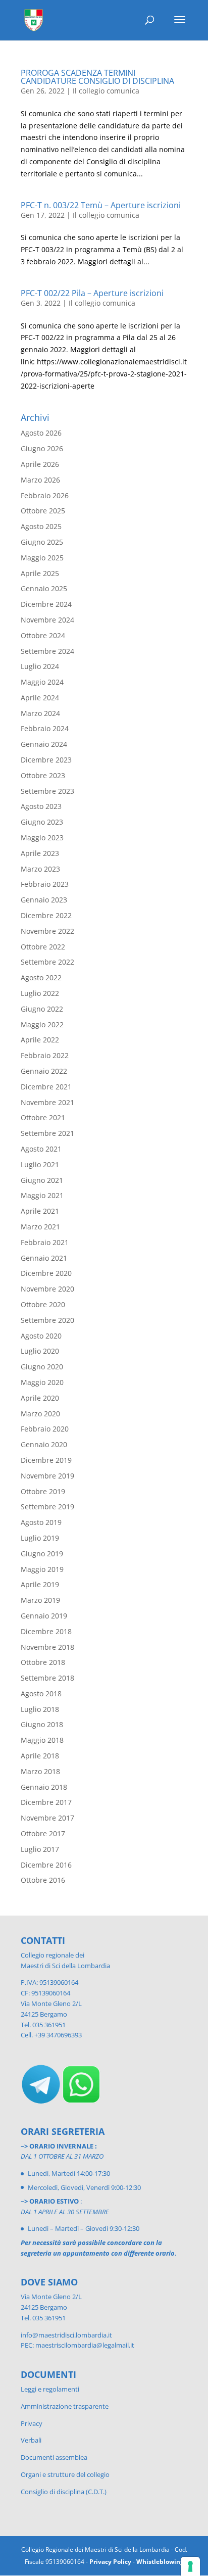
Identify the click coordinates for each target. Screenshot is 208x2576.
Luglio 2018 (40, 1709)
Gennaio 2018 (44, 1787)
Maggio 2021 (42, 1195)
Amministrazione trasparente (65, 2406)
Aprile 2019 (40, 1584)
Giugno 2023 (42, 822)
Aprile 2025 (40, 573)
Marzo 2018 (40, 1771)
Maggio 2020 (42, 1382)
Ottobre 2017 (43, 1833)
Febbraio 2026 (45, 495)
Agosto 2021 (41, 1149)
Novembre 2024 (47, 620)
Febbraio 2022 (45, 1055)
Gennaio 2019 (44, 1616)
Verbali (31, 2440)
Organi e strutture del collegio (65, 2474)
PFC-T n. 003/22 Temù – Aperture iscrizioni (101, 205)
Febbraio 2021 (45, 1242)
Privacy (32, 2423)
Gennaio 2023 (44, 900)
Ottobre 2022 (43, 947)
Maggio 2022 (42, 1024)
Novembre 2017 (47, 1818)
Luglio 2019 (40, 1538)
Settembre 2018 (47, 1678)
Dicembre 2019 (46, 1460)
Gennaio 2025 (44, 588)
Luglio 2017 (40, 1849)
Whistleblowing (160, 2562)
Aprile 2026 (40, 464)
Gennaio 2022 (44, 1071)
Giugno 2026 (42, 448)
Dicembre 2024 (46, 604)
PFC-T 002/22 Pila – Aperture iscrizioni (92, 293)
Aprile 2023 (40, 853)
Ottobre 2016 (43, 1880)
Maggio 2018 (42, 1740)
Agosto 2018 (41, 1694)
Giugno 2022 (42, 1009)
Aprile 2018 (40, 1756)
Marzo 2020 (40, 1414)
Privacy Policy (110, 2562)
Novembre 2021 (47, 1102)
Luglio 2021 (40, 1164)
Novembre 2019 (47, 1476)
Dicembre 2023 (46, 760)
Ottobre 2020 (43, 1304)
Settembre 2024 (47, 651)
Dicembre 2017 (46, 1802)
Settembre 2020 (47, 1320)
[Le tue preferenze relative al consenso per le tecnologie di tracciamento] (190, 2566)
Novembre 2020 (47, 1289)
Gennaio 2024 (44, 744)
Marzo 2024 (40, 713)
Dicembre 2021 (46, 1087)
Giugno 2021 (42, 1180)
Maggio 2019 (42, 1569)
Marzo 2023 (40, 869)
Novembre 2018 (47, 1647)
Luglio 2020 (40, 1351)
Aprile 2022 (40, 1040)
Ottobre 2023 (43, 775)
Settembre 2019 (47, 1507)
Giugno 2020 (42, 1367)
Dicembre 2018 (46, 1631)
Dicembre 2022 (46, 915)
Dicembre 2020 (46, 1273)
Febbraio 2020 (45, 1429)
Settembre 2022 (47, 962)
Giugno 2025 (42, 542)
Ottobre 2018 (43, 1662)
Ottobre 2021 (43, 1117)
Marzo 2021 (40, 1227)
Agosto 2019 (41, 1522)
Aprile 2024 (40, 698)
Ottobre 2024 (43, 635)
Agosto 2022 (41, 977)
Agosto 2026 (41, 433)
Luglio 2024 (40, 666)
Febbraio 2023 (45, 884)
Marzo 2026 (40, 480)
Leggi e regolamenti (50, 2389)
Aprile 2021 (40, 1211)
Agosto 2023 (41, 806)
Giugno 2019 (42, 1554)
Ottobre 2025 (43, 511)
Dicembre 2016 (46, 1865)
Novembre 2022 (47, 931)
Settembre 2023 (47, 791)
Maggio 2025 (42, 558)
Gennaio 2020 (44, 1444)
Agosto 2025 (41, 526)
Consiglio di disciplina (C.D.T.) (64, 2492)
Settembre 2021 (47, 1133)
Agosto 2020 (41, 1336)
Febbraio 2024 (45, 728)
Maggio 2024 (42, 682)
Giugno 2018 (42, 1724)
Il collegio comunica (106, 91)
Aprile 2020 (40, 1398)
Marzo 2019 (40, 1600)
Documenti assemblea (54, 2457)
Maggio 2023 (42, 838)
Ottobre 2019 (43, 1491)
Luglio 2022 (40, 993)
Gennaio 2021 (44, 1258)
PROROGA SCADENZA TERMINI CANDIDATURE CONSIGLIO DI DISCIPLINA (97, 77)
